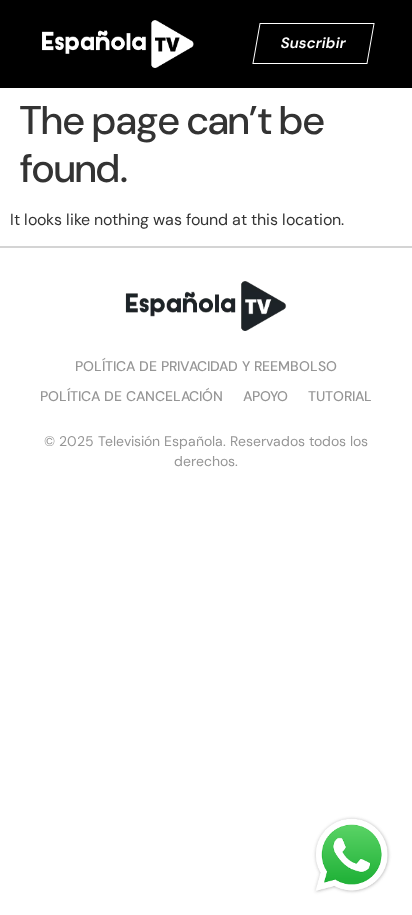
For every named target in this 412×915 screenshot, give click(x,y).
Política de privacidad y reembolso (206, 366)
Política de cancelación (131, 396)
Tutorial (340, 396)
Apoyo (265, 396)
